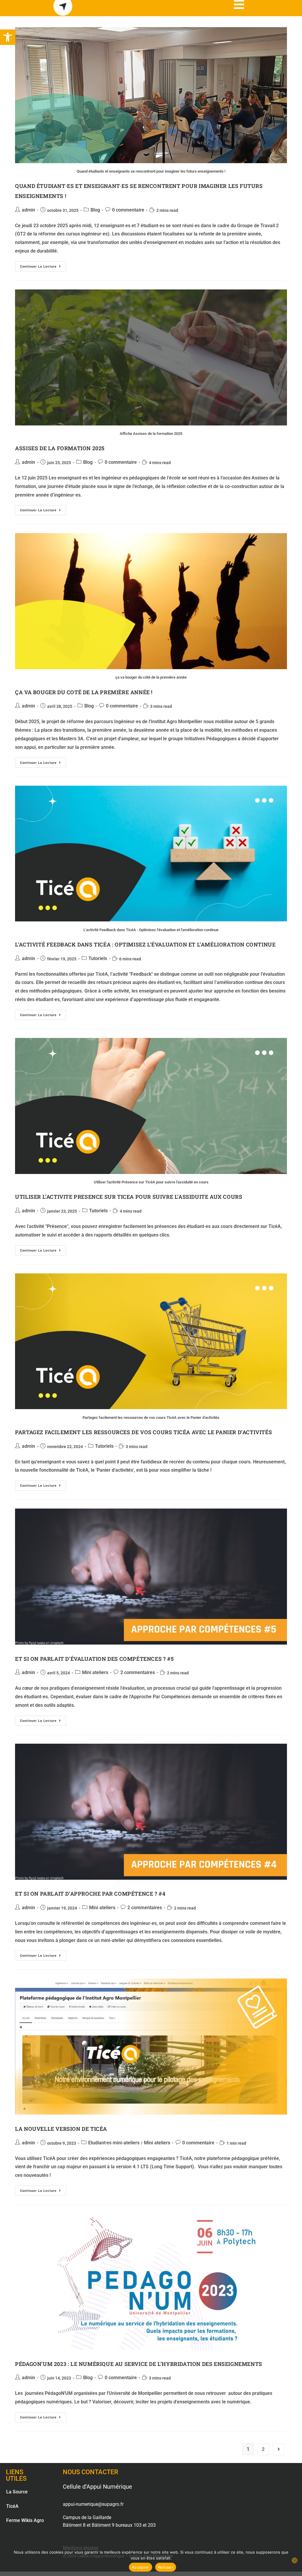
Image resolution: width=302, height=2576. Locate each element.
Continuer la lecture (43, 265)
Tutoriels (98, 958)
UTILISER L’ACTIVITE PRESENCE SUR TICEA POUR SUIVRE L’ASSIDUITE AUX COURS (129, 1197)
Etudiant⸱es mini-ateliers (114, 2143)
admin (28, 210)
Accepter (141, 2567)
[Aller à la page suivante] (279, 2449)
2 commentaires (138, 1672)
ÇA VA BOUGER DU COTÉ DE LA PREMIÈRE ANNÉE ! (84, 692)
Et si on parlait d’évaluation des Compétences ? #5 (94, 1659)
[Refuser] (295, 2560)
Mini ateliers (95, 1672)
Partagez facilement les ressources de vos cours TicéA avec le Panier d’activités (143, 1432)
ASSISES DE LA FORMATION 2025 (60, 448)
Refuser (166, 2567)
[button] (8, 37)
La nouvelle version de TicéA (61, 2129)
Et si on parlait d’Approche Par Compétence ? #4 (90, 1894)
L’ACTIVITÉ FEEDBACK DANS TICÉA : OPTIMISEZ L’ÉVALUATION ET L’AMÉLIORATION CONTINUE (145, 944)
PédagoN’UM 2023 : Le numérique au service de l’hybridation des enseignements (139, 2364)
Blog (95, 210)
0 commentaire (128, 210)
